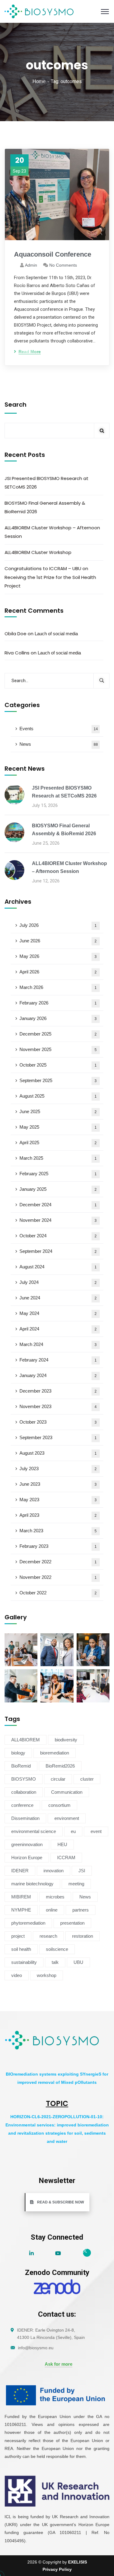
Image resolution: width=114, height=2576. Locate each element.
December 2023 (58, 1391)
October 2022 (58, 1593)
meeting (76, 1884)
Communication (67, 1792)
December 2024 (58, 1205)
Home (39, 81)
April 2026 (58, 972)
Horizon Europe (27, 1858)
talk (55, 1962)
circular (58, 1779)
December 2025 (58, 1034)
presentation (72, 1923)
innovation (54, 1871)
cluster (87, 1779)
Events (59, 729)
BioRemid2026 (60, 1766)
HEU (62, 1844)
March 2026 (58, 987)
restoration (83, 1936)
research (48, 1936)
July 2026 (58, 925)
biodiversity (66, 1740)
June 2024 (58, 1298)
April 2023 (58, 1515)
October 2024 (58, 1236)
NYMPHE (21, 1910)
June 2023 (58, 1484)
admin (31, 265)
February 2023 (58, 1546)
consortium (59, 1805)
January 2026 (58, 1018)
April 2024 (58, 1329)
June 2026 (58, 941)
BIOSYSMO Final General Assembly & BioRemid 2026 (45, 507)
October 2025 (58, 1065)
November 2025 (58, 1049)
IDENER (20, 1871)
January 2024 (58, 1375)
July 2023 (58, 1468)
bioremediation (55, 1753)
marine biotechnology (32, 1884)
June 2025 (58, 1111)
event (96, 1831)
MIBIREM (21, 1897)
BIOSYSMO (24, 1779)
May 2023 (58, 1500)
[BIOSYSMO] (39, 11)
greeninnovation (27, 1844)
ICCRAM (66, 1858)
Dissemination (25, 1818)
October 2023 (58, 1422)
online (52, 1910)
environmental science (34, 1831)
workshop (47, 1975)
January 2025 (58, 1189)
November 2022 (58, 1577)
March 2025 (58, 1158)
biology (18, 1753)
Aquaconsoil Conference (53, 254)
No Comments (63, 265)
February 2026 (58, 1003)
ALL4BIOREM (26, 1740)
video (17, 1975)
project (18, 1936)
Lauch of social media (56, 634)
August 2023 (58, 1453)
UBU (78, 1962)
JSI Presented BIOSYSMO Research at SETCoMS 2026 (47, 483)
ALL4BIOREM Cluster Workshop (38, 552)
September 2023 (58, 1437)
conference (22, 1805)
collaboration (24, 1792)
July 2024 (58, 1282)
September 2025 (58, 1080)
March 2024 (58, 1344)
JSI (82, 1871)
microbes (55, 1897)
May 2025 (58, 1127)
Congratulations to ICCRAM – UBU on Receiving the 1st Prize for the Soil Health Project (50, 577)
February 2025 (58, 1174)
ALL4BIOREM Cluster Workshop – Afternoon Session (52, 532)
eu (73, 1831)
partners (81, 1910)
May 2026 (58, 956)
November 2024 (58, 1220)
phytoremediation (28, 1923)
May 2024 (58, 1313)
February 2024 (58, 1360)
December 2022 (58, 1562)
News (59, 744)
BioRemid (21, 1766)
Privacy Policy (57, 2569)
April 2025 (58, 1143)
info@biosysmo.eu (36, 2348)
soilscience (57, 1949)
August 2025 (58, 1096)
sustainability (24, 1962)
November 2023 (58, 1406)
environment (67, 1818)
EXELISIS (78, 2562)
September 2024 (58, 1251)
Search (16, 405)
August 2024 (58, 1267)
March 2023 (58, 1531)
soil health (21, 1949)
